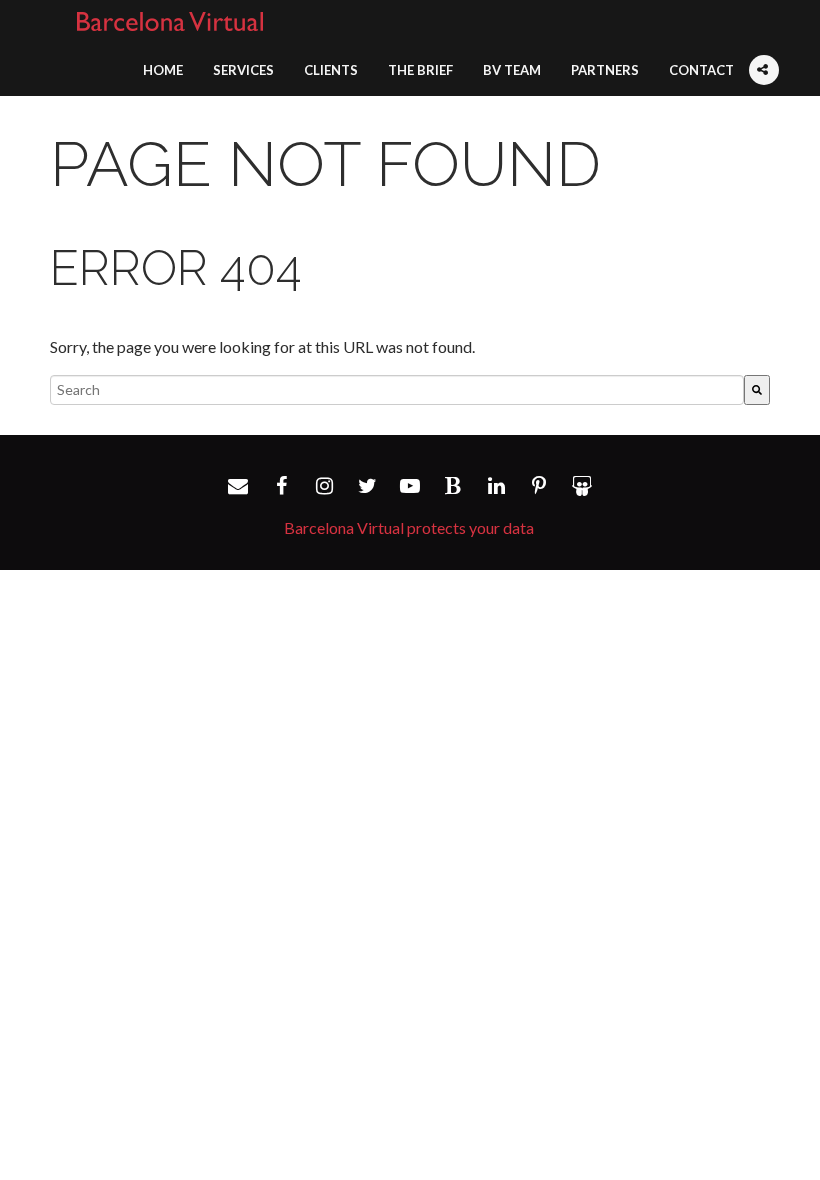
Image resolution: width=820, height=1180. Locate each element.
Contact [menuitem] (701, 70)
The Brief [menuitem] (420, 70)
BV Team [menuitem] (512, 70)
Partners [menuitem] (605, 70)
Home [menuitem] (163, 70)
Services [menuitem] (243, 70)
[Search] (757, 390)
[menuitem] (764, 58)
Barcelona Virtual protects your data (409, 527)
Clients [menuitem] (331, 70)
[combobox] (397, 390)
